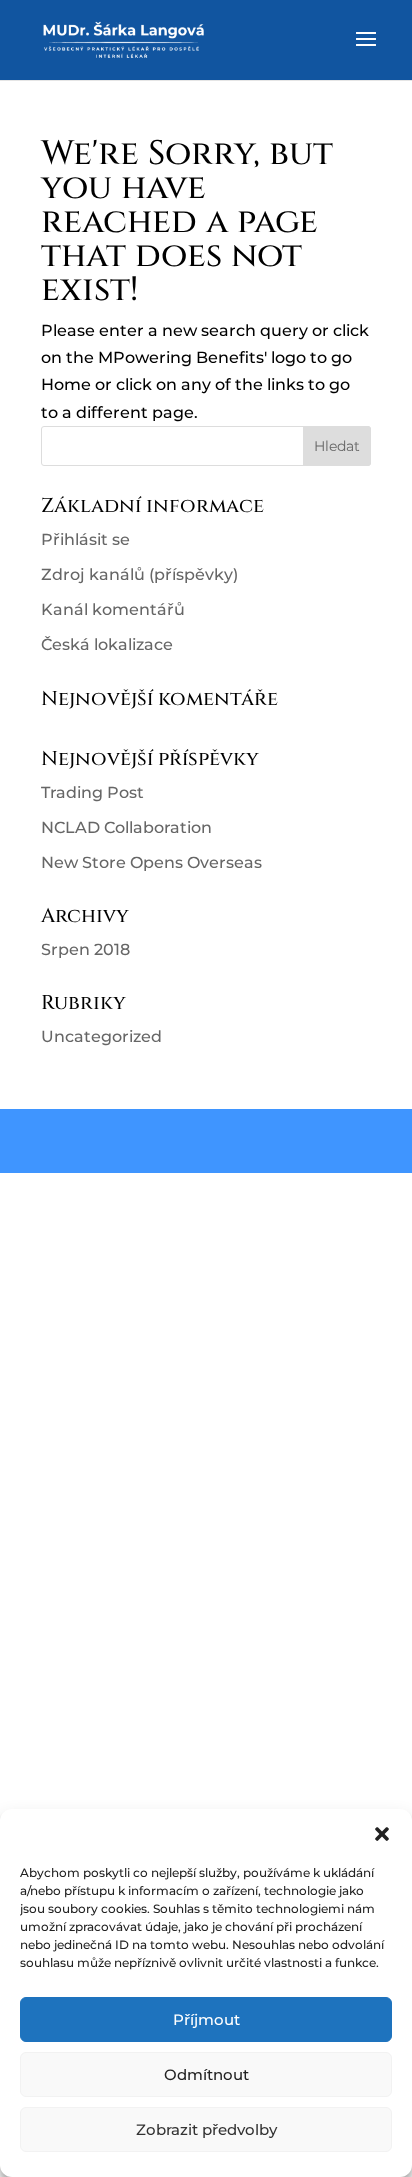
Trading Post (92, 792)
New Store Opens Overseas (151, 862)
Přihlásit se (85, 539)
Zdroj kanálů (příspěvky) (139, 574)
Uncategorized (101, 1036)
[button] (382, 1834)
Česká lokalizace (107, 644)
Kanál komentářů (113, 609)
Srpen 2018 (85, 949)
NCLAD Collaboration (126, 827)
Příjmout (206, 2019)
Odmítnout (206, 2074)
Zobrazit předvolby (206, 2129)
